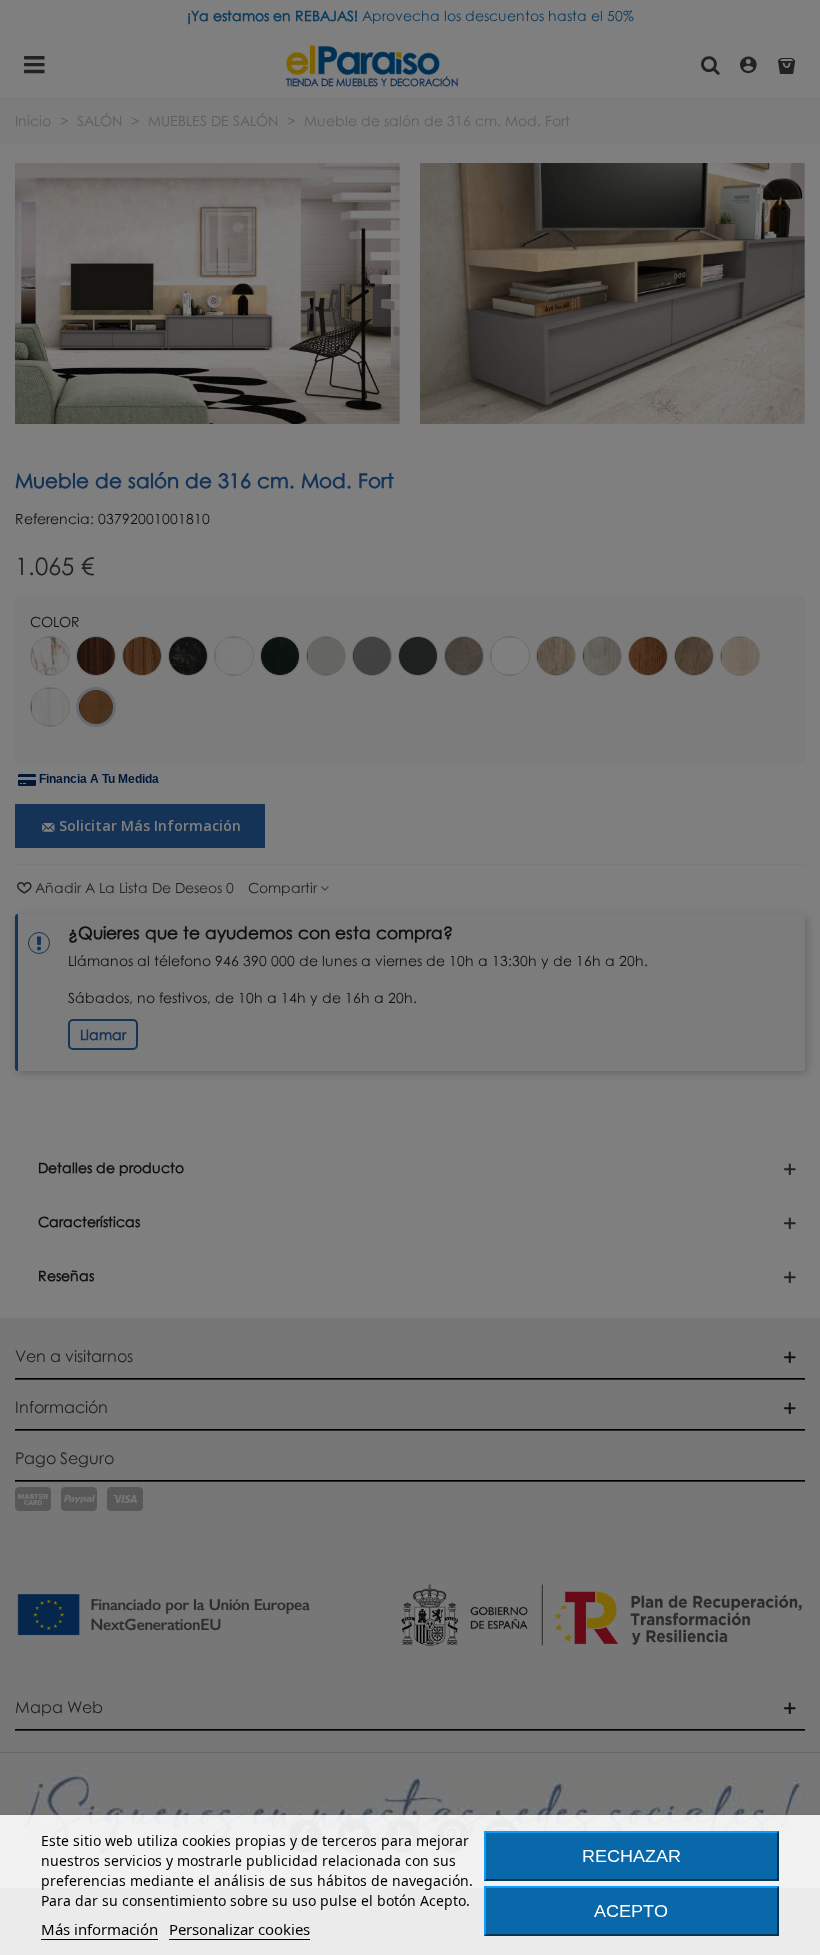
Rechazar (631, 1856)
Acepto (631, 1911)
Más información (99, 1929)
